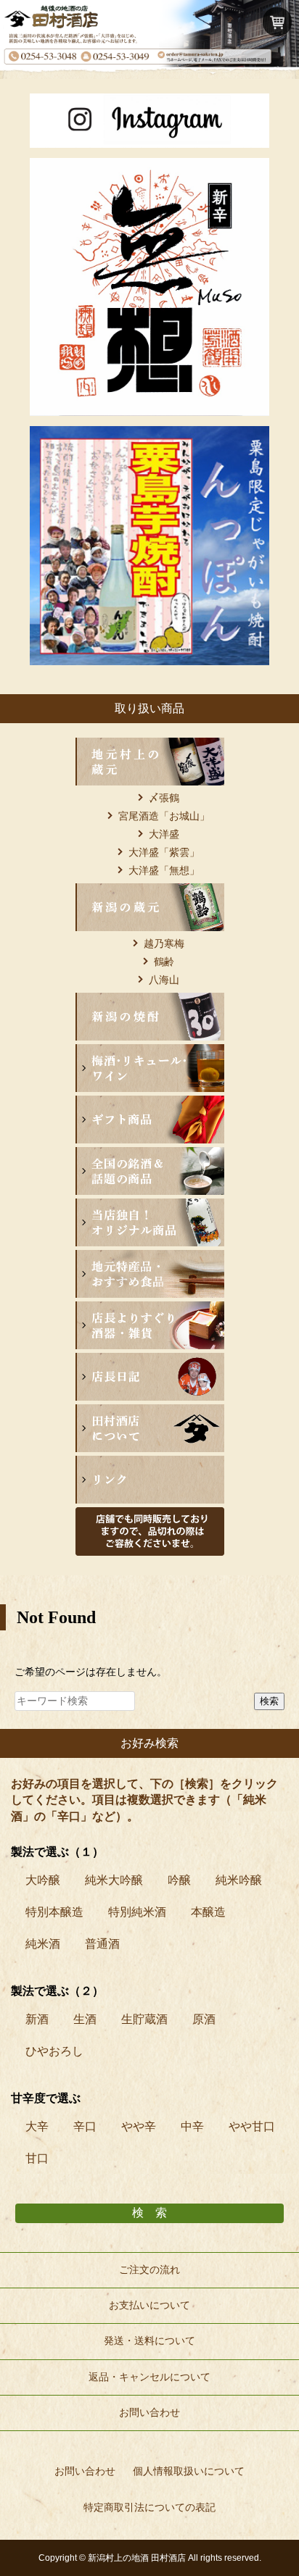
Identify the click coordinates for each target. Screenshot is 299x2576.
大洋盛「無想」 (164, 870)
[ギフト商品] (150, 1104)
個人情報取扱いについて (189, 2471)
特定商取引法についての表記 (149, 2507)
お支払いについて (149, 2305)
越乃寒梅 (164, 943)
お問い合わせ (149, 2413)
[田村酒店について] (150, 1413)
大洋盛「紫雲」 (164, 852)
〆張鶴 (164, 798)
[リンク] (150, 1464)
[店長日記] (150, 1362)
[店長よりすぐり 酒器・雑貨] (150, 1310)
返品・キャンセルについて (149, 2377)
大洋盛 (164, 834)
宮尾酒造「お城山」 (164, 816)
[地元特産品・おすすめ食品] (150, 1259)
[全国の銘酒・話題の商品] (150, 1156)
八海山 (164, 980)
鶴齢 (164, 962)
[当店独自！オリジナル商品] (150, 1207)
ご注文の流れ (149, 2270)
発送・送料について (149, 2341)
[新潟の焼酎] (150, 1001)
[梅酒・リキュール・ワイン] (150, 1053)
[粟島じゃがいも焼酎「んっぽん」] (149, 435)
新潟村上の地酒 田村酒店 (137, 2558)
